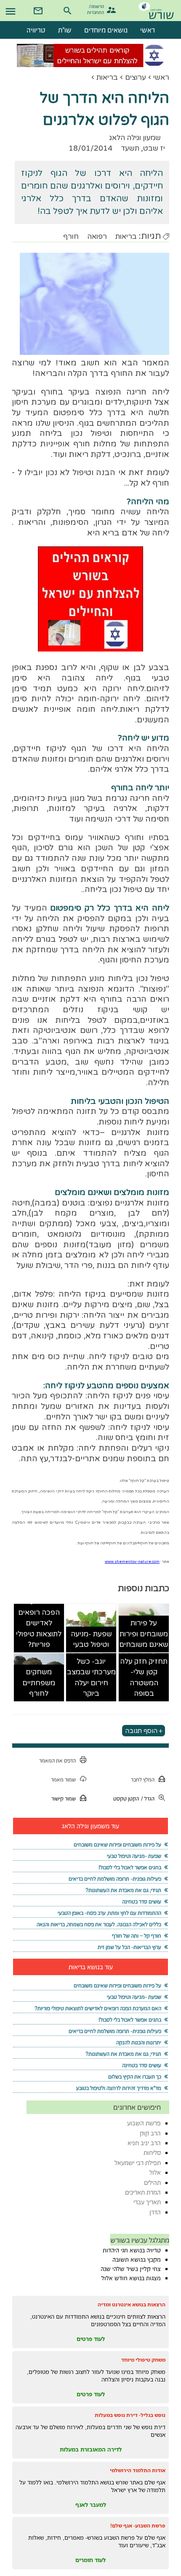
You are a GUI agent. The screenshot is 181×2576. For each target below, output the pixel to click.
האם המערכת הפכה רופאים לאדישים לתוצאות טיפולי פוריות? (39, 1623)
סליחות (152, 2153)
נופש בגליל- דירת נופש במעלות (130, 2415)
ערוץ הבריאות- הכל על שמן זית (129, 1947)
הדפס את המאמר (57, 1761)
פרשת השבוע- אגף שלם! (138, 2526)
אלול (155, 2172)
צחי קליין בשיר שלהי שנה (131, 2269)
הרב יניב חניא (144, 2143)
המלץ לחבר (143, 1780)
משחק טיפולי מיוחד (143, 2360)
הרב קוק (150, 2133)
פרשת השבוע (144, 2123)
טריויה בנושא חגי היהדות (132, 2250)
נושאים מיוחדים (106, 30)
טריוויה (36, 30)
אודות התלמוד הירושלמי (138, 2470)
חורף (71, 237)
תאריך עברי (147, 2202)
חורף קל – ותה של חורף (137, 1936)
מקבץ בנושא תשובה (137, 2260)
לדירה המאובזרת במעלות (91, 2449)
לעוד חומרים (90, 2560)
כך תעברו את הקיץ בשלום (135, 2077)
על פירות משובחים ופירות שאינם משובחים (144, 1634)
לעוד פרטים (91, 2339)
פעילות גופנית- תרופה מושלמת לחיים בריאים (115, 1879)
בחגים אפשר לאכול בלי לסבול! (130, 1867)
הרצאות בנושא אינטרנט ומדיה (132, 2304)
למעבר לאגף (91, 2505)
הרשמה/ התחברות (97, 9)
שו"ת (65, 30)
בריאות (107, 77)
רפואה (97, 237)
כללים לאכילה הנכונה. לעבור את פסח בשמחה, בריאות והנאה (99, 1924)
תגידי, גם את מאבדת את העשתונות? (123, 1890)
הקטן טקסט (126, 1799)
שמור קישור (64, 1799)
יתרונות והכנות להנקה (139, 2042)
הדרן (155, 2212)
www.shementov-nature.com (132, 1562)
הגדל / (148, 1799)
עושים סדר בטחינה (142, 1902)
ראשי (161, 77)
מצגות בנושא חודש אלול (131, 2278)
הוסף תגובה (141, 1731)
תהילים (152, 2183)
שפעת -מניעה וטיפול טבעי (91, 1639)
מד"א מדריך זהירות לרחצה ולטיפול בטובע (119, 2088)
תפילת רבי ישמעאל (138, 2163)
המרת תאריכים (143, 2192)
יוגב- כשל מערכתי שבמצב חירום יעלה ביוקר (91, 1678)
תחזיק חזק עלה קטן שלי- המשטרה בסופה (144, 1678)
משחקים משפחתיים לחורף (39, 1683)
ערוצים (136, 77)
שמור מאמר (63, 1780)
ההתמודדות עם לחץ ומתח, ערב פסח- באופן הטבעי (109, 1913)
